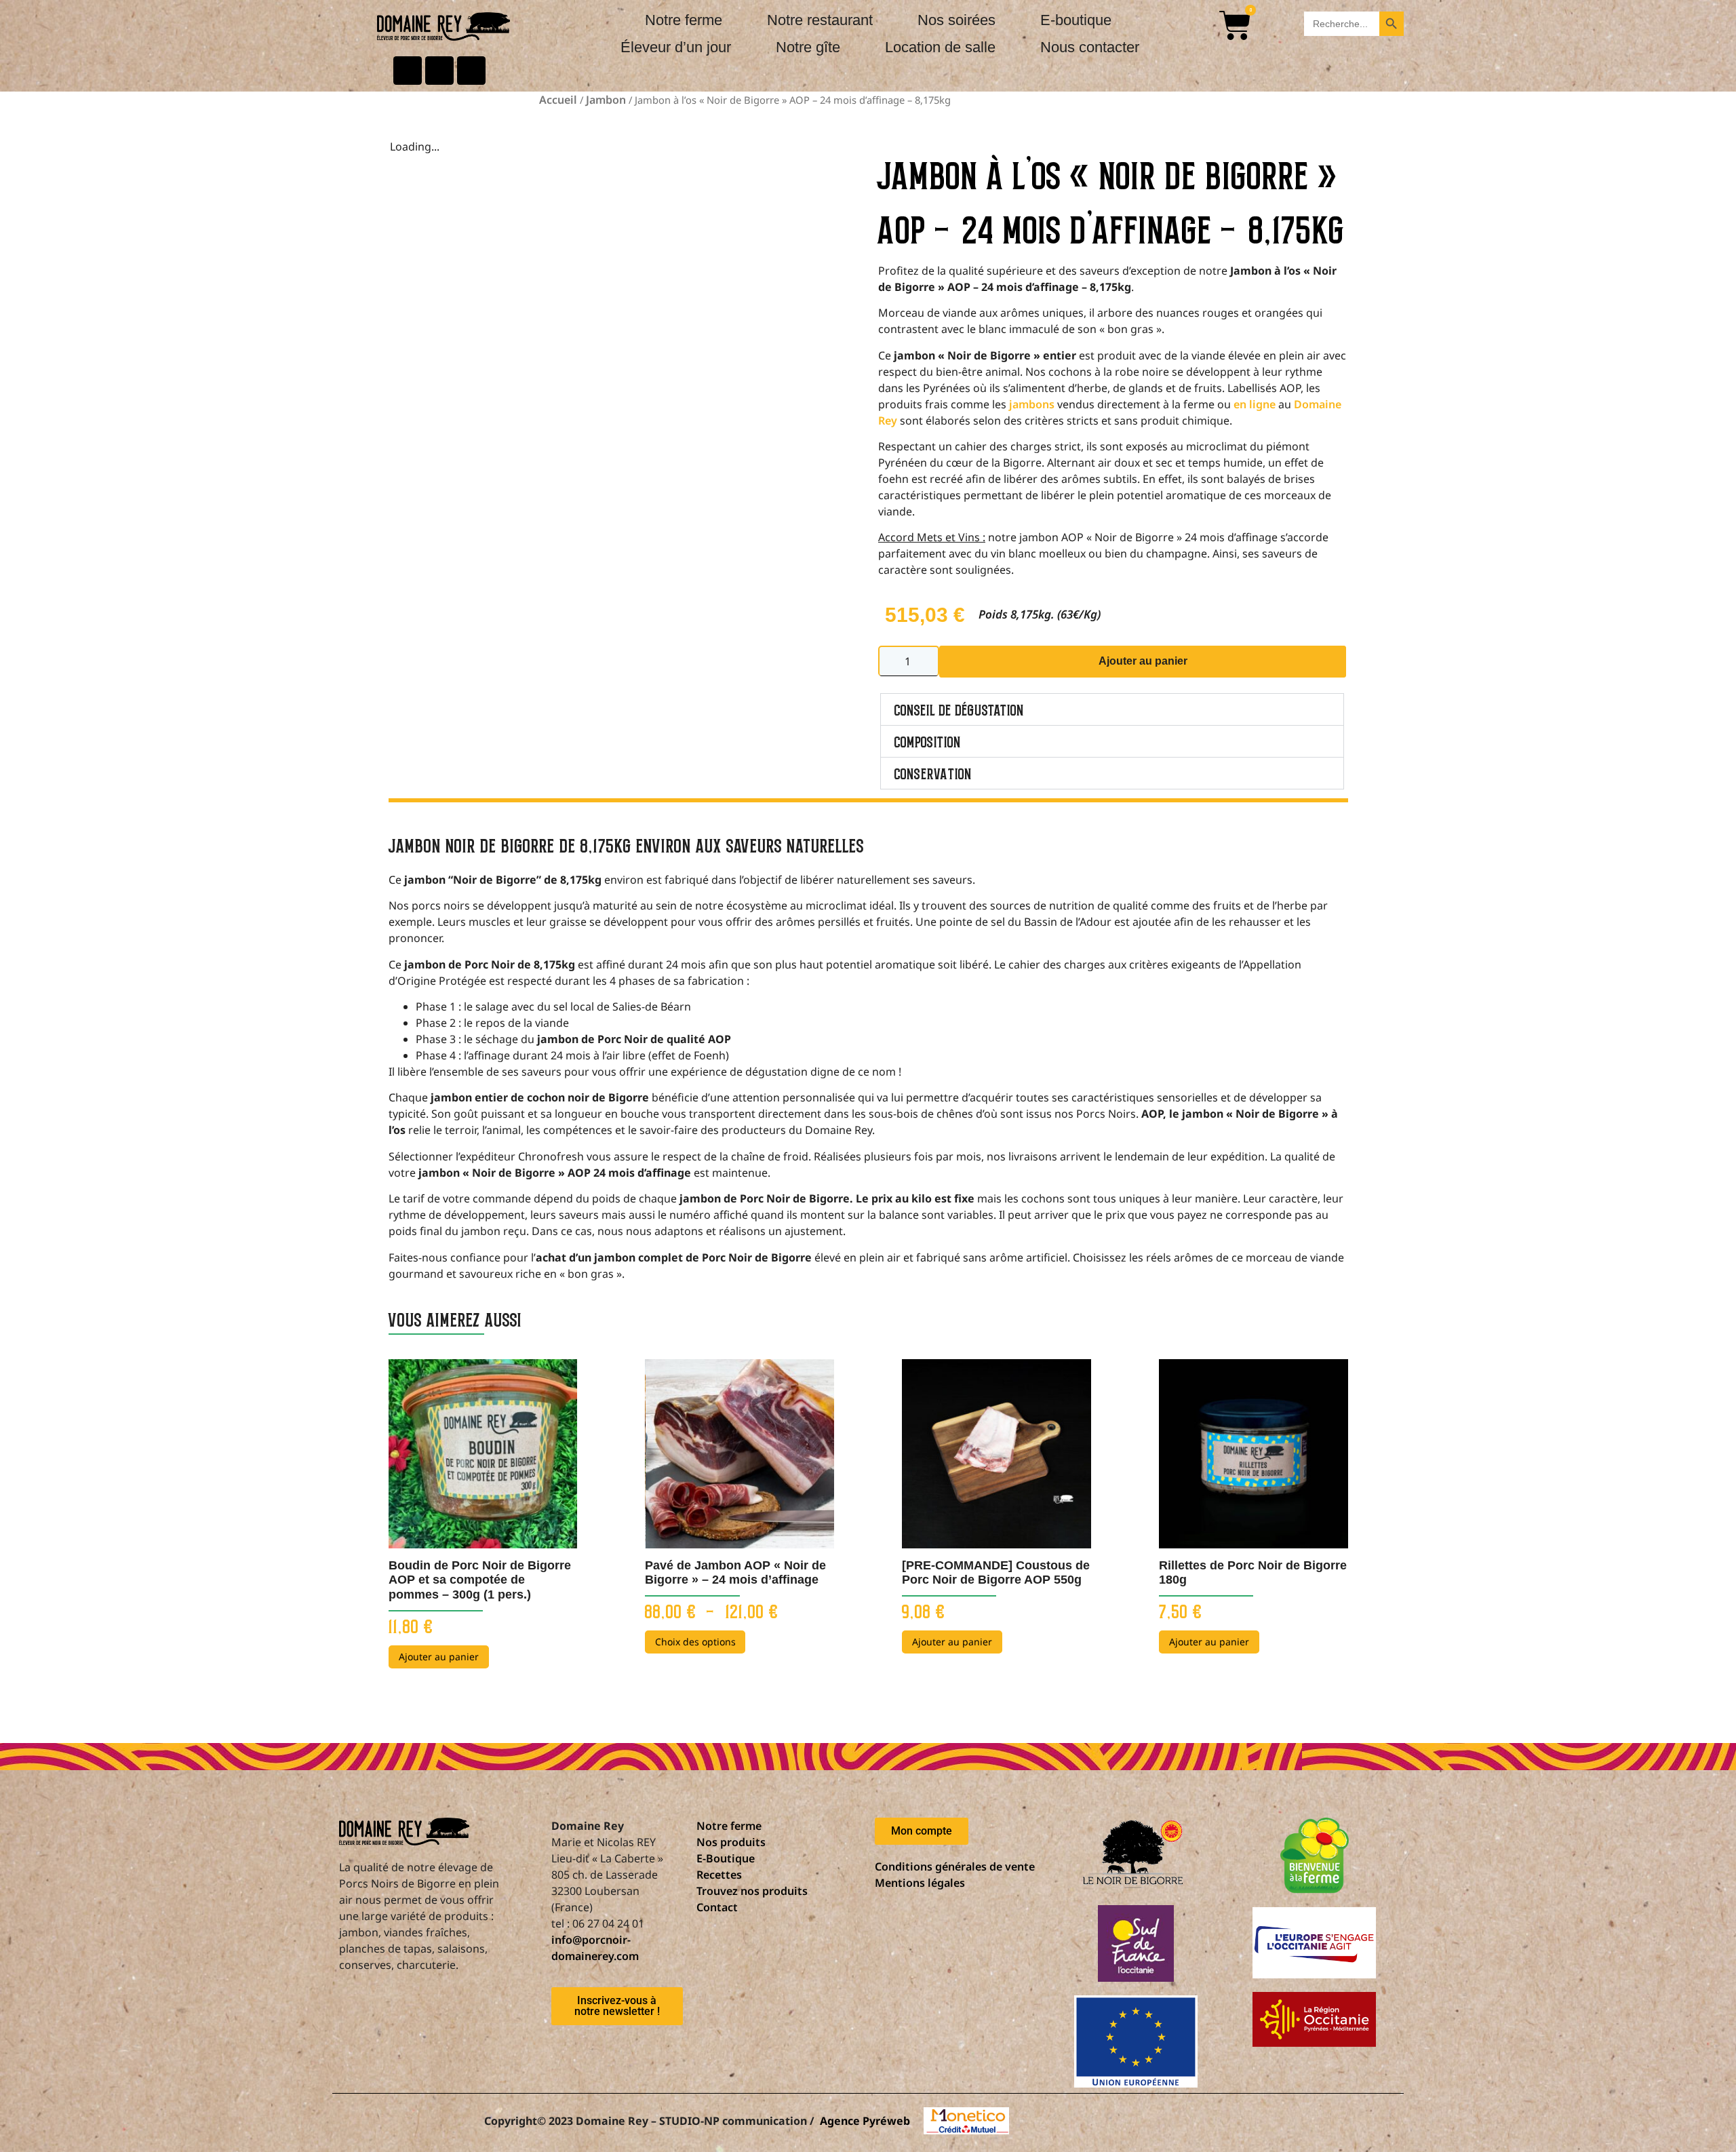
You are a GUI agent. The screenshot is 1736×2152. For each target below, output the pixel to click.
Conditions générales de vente (955, 1866)
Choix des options (695, 1642)
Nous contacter (1090, 47)
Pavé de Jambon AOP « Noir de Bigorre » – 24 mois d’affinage (735, 1573)
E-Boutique (726, 1858)
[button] (1112, 709)
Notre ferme (684, 20)
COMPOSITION (928, 741)
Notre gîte (808, 47)
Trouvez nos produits (752, 1891)
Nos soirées (956, 20)
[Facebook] (408, 71)
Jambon (606, 100)
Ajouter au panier (1143, 661)
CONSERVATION (933, 773)
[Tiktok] (439, 71)
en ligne (1255, 404)
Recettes (719, 1875)
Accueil (558, 100)
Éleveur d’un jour (676, 47)
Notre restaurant (820, 20)
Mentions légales (920, 1883)
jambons (1032, 404)
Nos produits (731, 1842)
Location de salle (940, 47)
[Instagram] (471, 71)
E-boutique (1076, 20)
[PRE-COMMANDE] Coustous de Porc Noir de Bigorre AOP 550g (996, 1573)
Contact (717, 1907)
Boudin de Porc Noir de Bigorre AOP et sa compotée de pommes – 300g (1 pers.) (480, 1580)
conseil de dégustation (959, 709)
